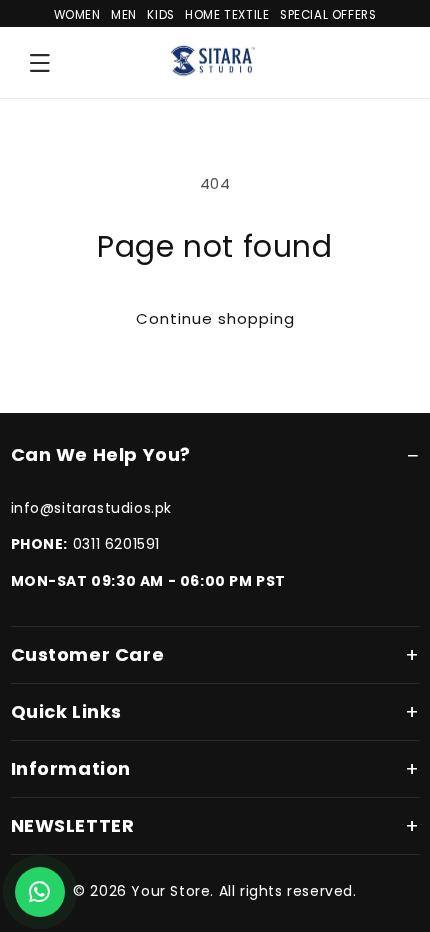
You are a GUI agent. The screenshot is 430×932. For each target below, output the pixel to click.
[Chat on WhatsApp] (40, 892)
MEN (124, 15)
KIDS (160, 15)
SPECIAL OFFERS (328, 15)
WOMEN (77, 15)
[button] (40, 63)
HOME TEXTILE (227, 15)
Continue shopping (215, 318)
